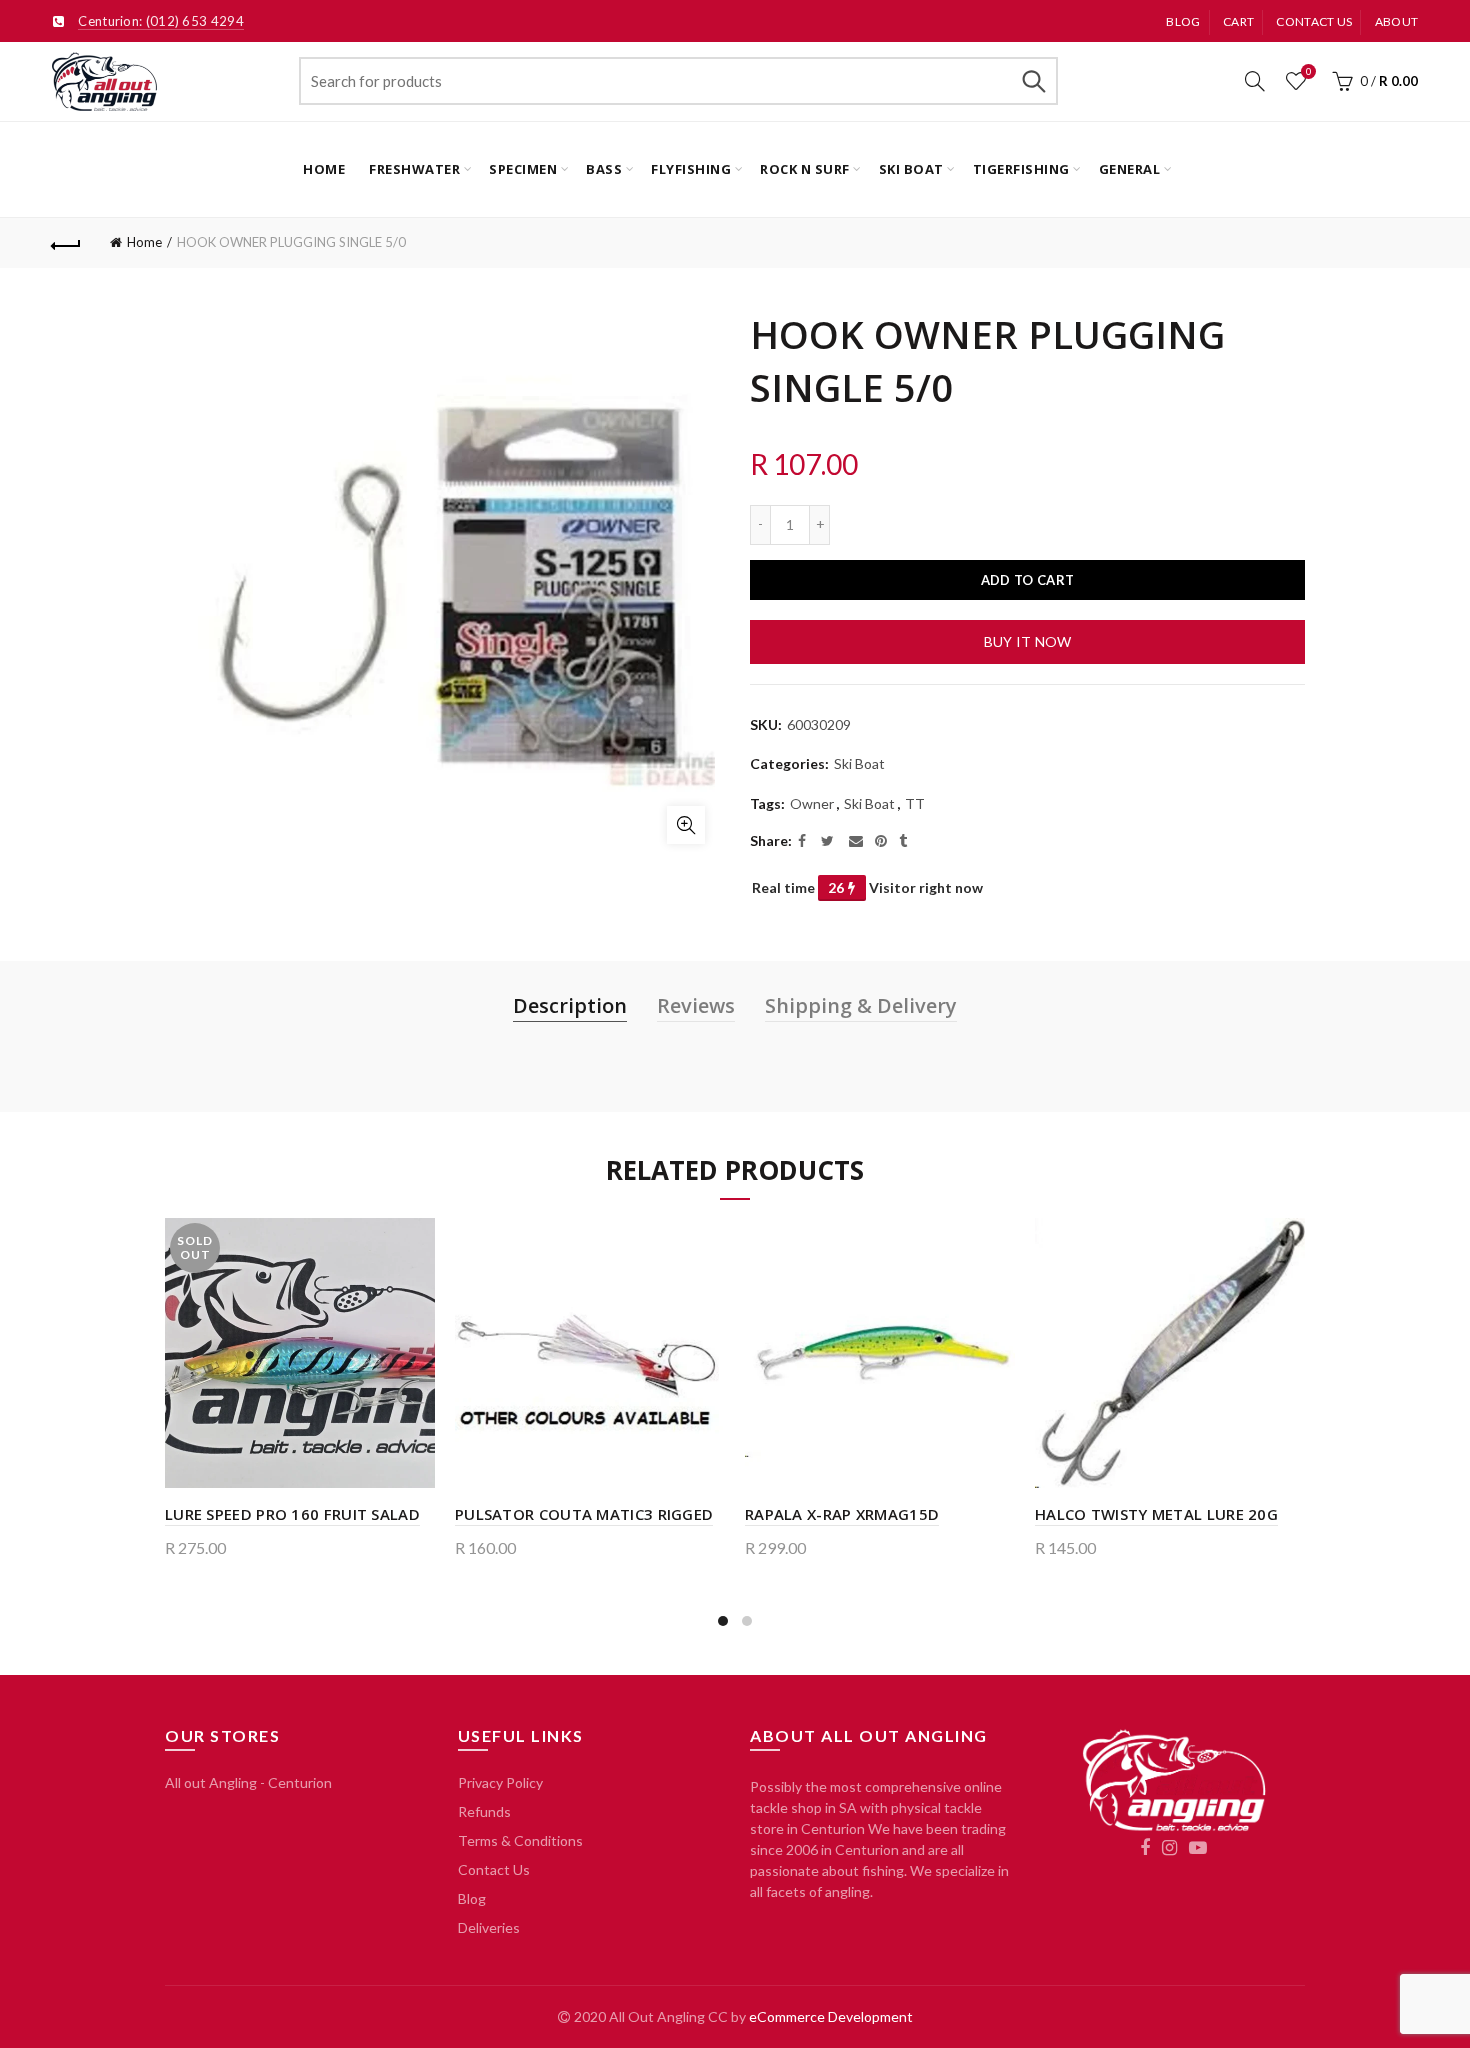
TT (915, 803)
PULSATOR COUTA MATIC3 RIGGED (584, 1514)
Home (324, 169)
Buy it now (1028, 641)
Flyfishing (691, 169)
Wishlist (1308, 71)
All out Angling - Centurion (248, 1782)
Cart (1238, 21)
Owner (812, 803)
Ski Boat (911, 169)
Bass (604, 169)
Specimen (523, 169)
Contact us (1314, 21)
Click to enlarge (686, 825)
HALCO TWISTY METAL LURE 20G (1156, 1514)
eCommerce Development (831, 2016)
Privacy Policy (500, 1782)
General (1130, 169)
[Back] (67, 243)
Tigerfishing (1021, 169)
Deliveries (489, 1927)
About (1397, 21)
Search (1033, 81)
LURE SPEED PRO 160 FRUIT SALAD (292, 1514)
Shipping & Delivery (861, 1005)
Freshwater (414, 169)
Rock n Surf (805, 169)
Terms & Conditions (520, 1840)
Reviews (696, 1005)
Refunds (484, 1811)
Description (570, 1005)
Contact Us (494, 1869)
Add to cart (1027, 580)
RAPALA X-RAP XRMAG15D (842, 1514)
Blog (1183, 21)
